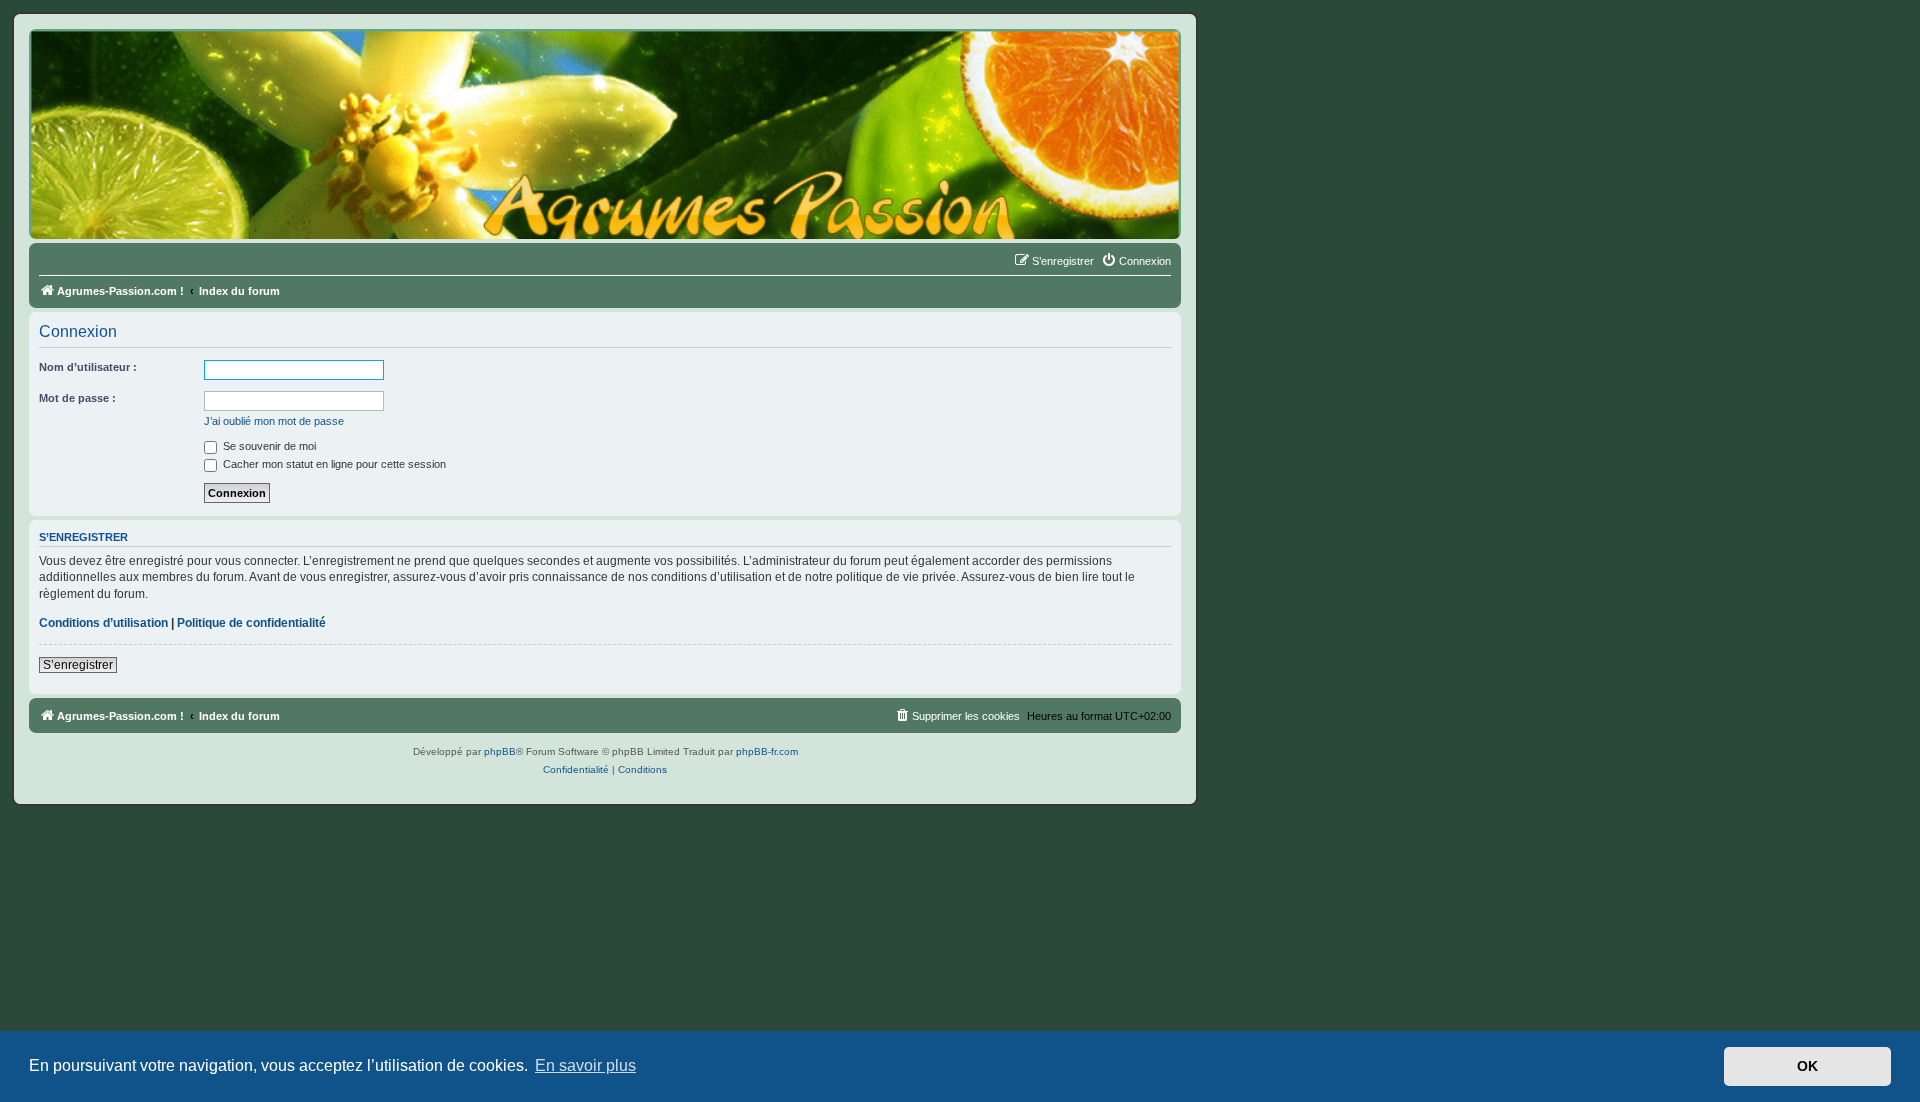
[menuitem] (1136, 261)
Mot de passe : (77, 398)
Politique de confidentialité (251, 623)
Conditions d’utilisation (103, 623)
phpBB (500, 751)
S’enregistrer (78, 665)
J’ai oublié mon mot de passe (274, 421)
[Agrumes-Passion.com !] (120, 66)
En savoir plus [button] (585, 1065)
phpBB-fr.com (767, 751)
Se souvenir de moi (268, 446)
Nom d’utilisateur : (88, 367)
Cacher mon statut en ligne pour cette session (333, 464)
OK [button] (1807, 1066)
